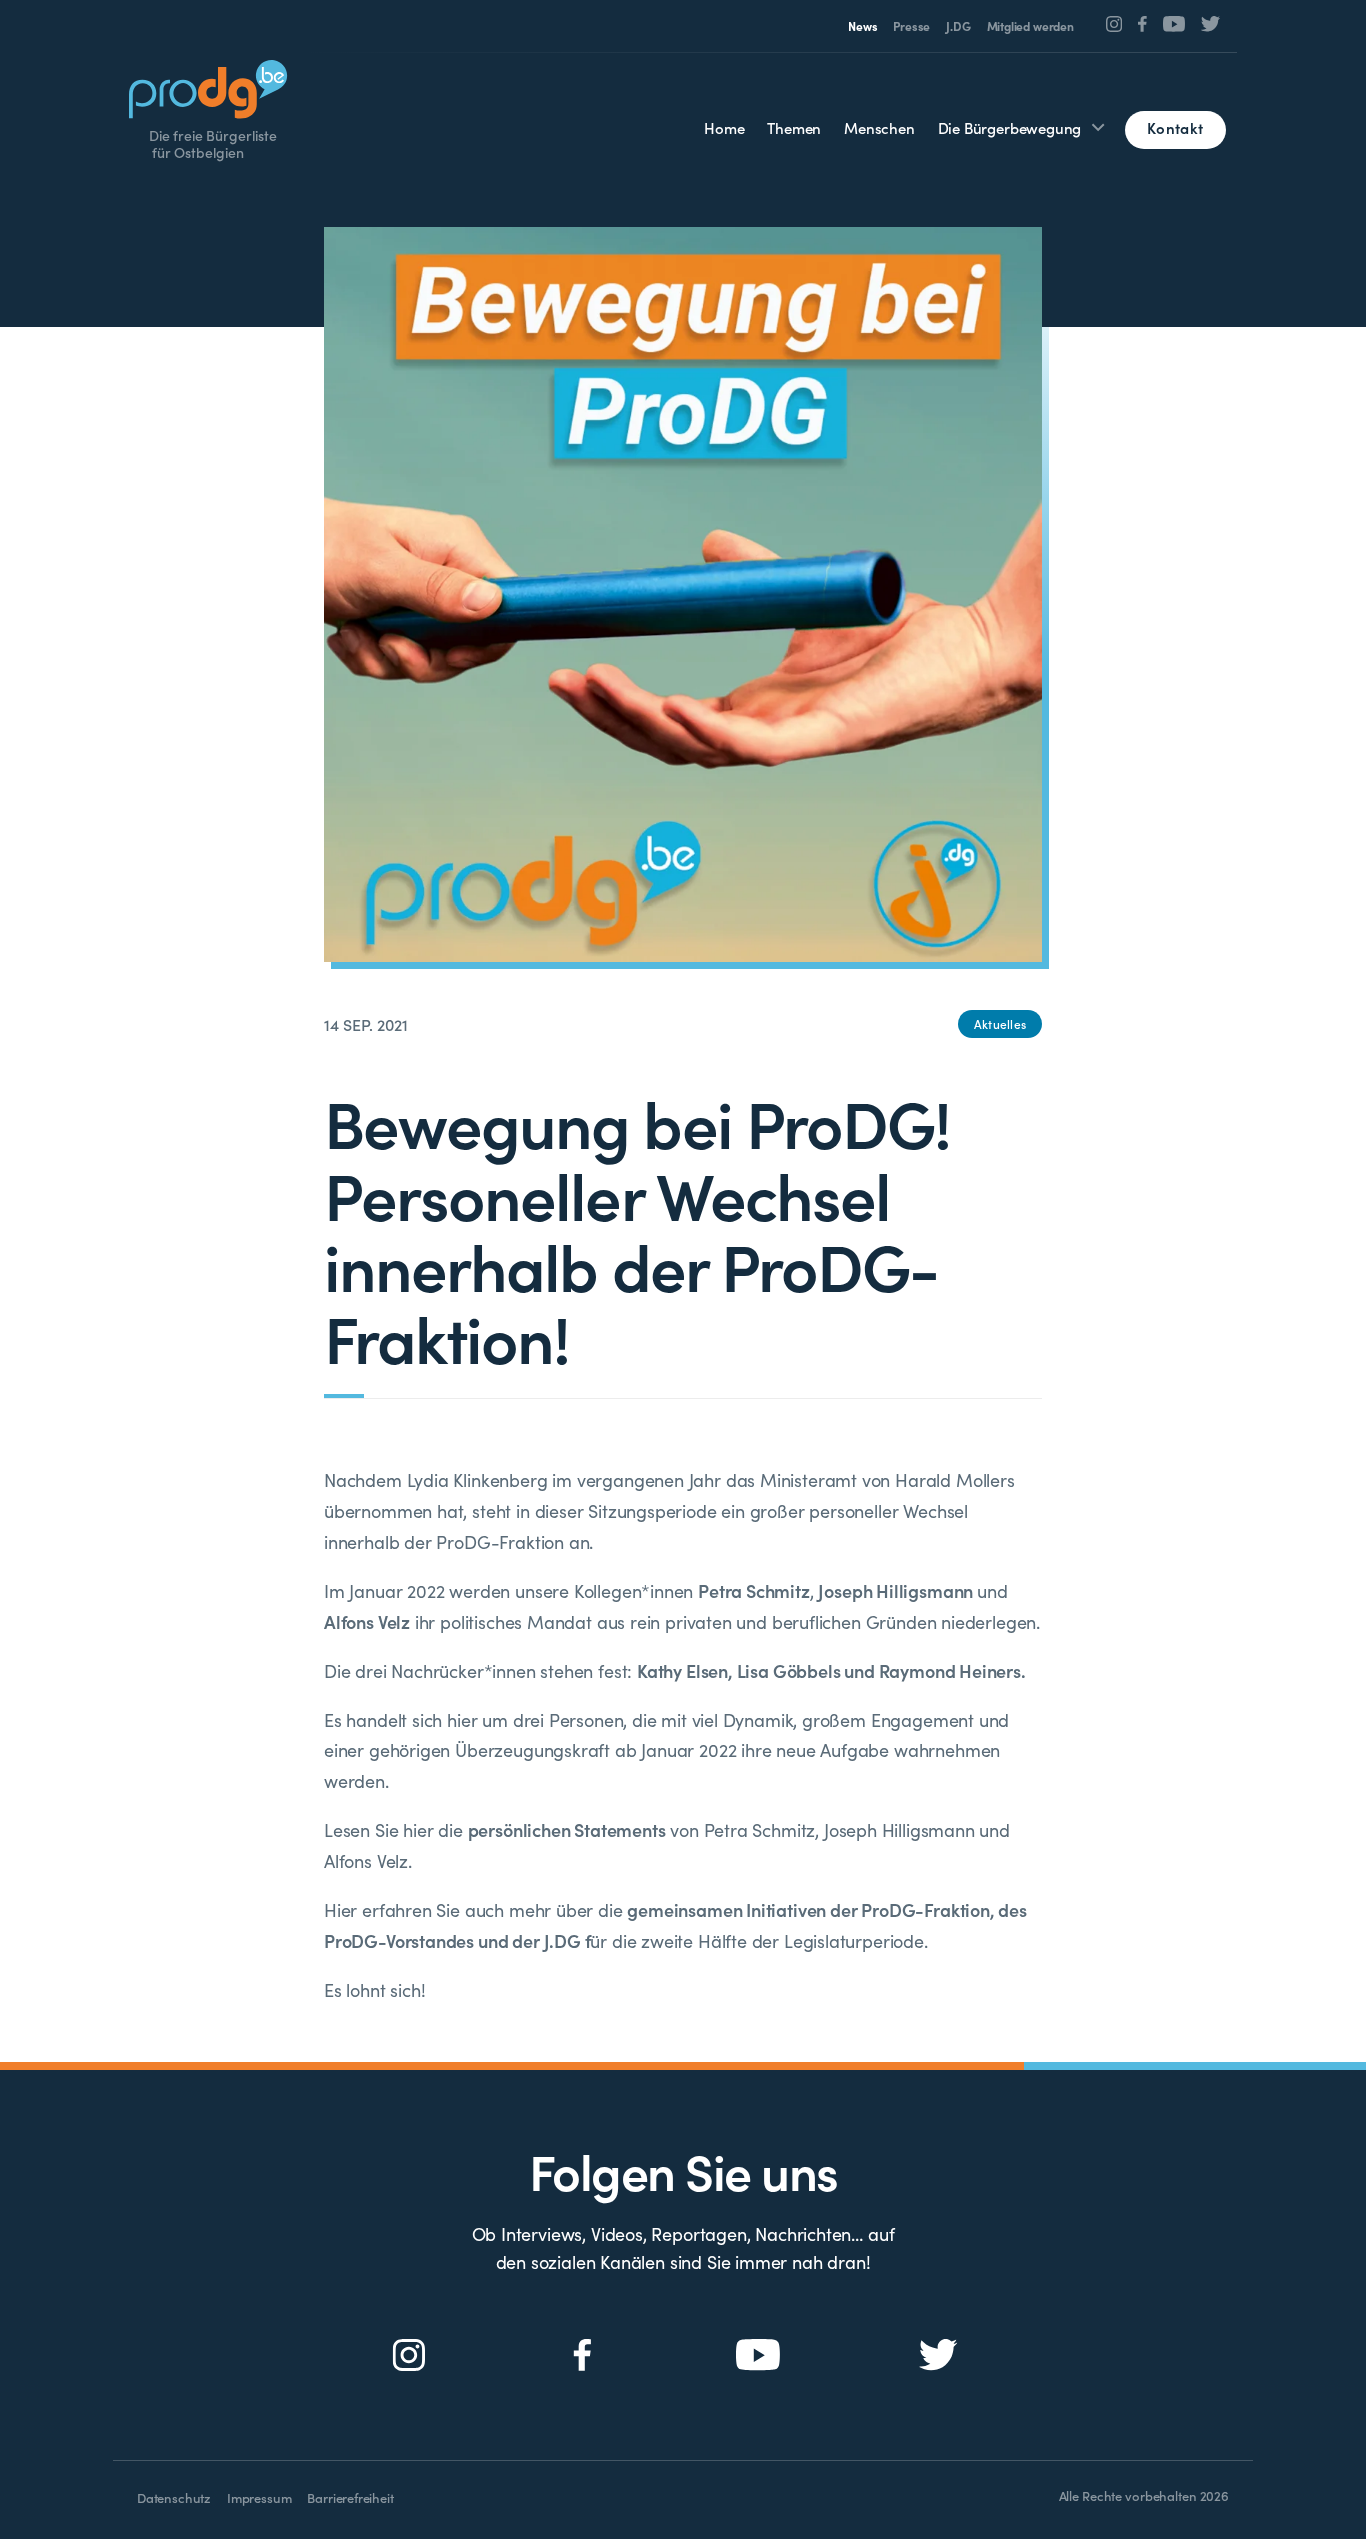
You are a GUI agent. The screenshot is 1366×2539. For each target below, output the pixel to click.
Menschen (879, 127)
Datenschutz (174, 2497)
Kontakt (1175, 127)
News (862, 26)
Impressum (259, 2497)
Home (724, 127)
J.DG (958, 26)
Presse (911, 26)
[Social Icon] (1114, 24)
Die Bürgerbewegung (1010, 127)
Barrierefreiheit (350, 2497)
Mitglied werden (1030, 26)
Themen (794, 127)
